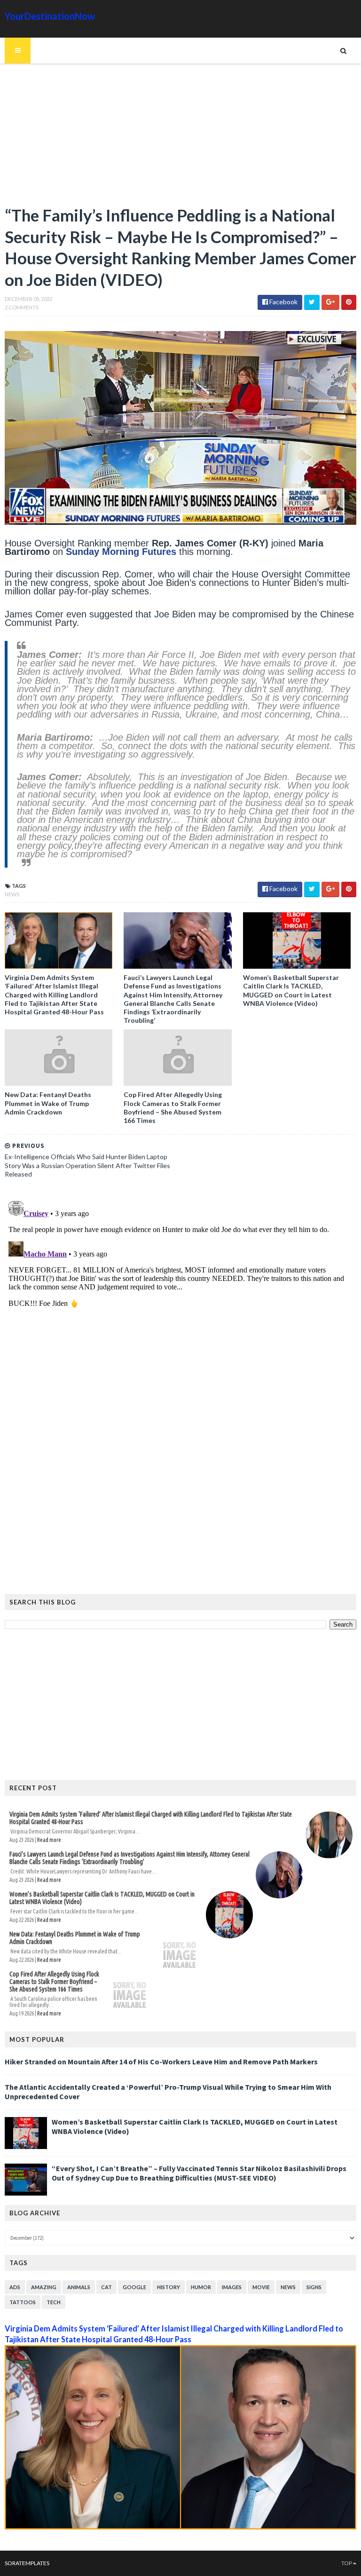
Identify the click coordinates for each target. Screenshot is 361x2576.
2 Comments (22, 307)
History (169, 2287)
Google (134, 2287)
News (12, 894)
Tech (54, 2302)
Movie (261, 2287)
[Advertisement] (180, 139)
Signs (314, 2287)
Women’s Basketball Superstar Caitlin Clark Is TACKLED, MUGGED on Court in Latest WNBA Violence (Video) (291, 990)
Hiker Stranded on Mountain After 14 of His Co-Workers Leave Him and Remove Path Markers (161, 2062)
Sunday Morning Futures (120, 552)
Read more (49, 1840)
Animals (79, 2287)
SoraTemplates (27, 2563)
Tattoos (23, 2302)
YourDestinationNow (50, 16)
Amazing (44, 2287)
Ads (15, 2287)
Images (232, 2287)
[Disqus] (180, 1315)
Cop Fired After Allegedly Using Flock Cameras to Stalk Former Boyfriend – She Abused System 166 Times (173, 1107)
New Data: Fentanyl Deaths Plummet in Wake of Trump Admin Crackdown (48, 1103)
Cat (106, 2287)
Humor (201, 2287)
